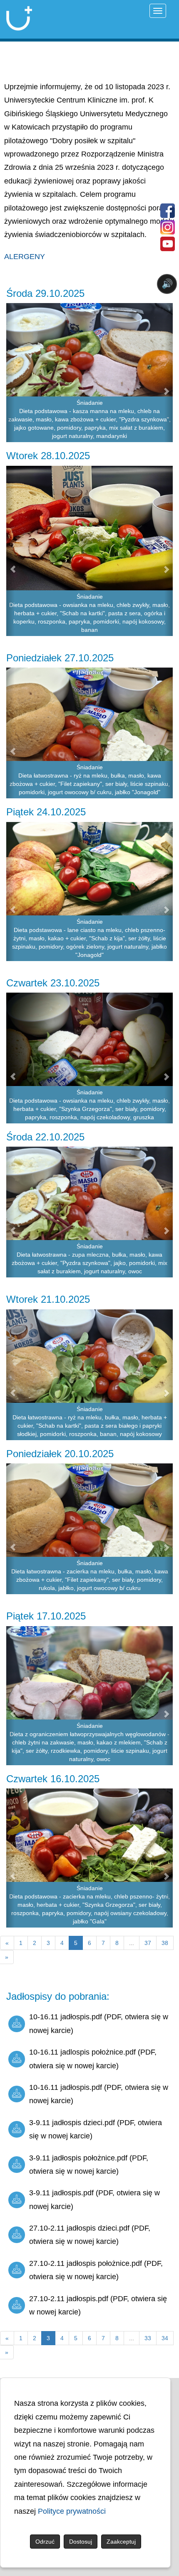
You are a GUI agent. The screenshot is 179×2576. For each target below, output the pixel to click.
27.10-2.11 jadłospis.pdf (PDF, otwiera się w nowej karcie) (98, 2305)
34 (165, 2338)
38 (165, 1943)
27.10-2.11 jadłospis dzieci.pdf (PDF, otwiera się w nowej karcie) (90, 2235)
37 (148, 1943)
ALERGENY (25, 257)
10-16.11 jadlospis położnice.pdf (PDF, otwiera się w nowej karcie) (93, 2059)
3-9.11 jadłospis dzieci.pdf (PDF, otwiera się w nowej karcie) (96, 2129)
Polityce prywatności (72, 2511)
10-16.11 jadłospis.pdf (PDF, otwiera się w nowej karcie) (99, 2023)
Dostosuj (81, 2542)
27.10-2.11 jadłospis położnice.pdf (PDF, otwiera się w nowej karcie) (96, 2270)
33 (148, 2338)
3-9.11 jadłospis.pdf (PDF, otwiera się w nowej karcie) (94, 2199)
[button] (10, 373)
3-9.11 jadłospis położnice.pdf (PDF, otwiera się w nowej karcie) (89, 2165)
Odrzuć (45, 2542)
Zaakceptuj (121, 2542)
